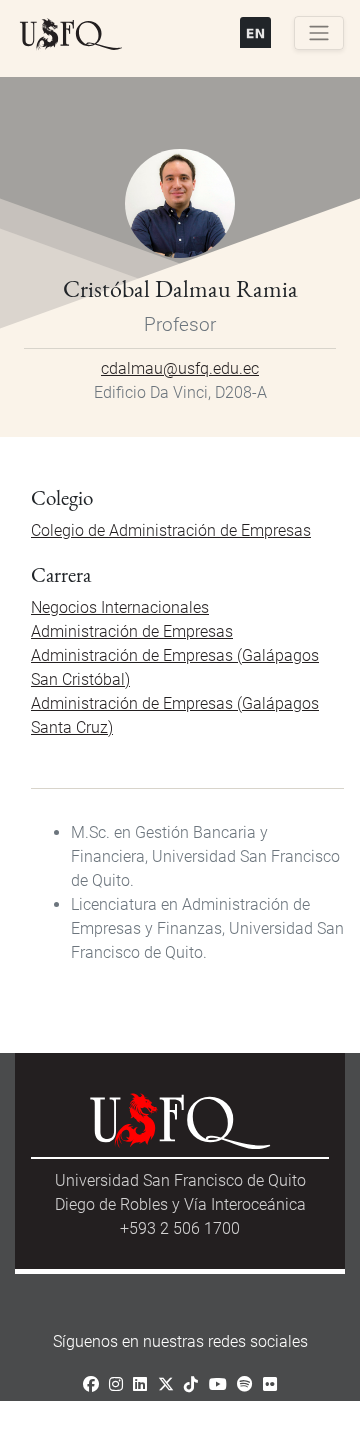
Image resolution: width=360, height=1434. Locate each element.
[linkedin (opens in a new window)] (140, 1384)
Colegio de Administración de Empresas (171, 530)
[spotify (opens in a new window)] (245, 1384)
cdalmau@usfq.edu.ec (180, 368)
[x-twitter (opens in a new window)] (166, 1384)
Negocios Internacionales (120, 607)
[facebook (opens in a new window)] (91, 1384)
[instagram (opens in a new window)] (116, 1384)
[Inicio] (71, 35)
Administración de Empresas (132, 631)
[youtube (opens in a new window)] (218, 1384)
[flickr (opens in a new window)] (270, 1384)
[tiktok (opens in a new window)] (191, 1384)
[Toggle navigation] (319, 33)
